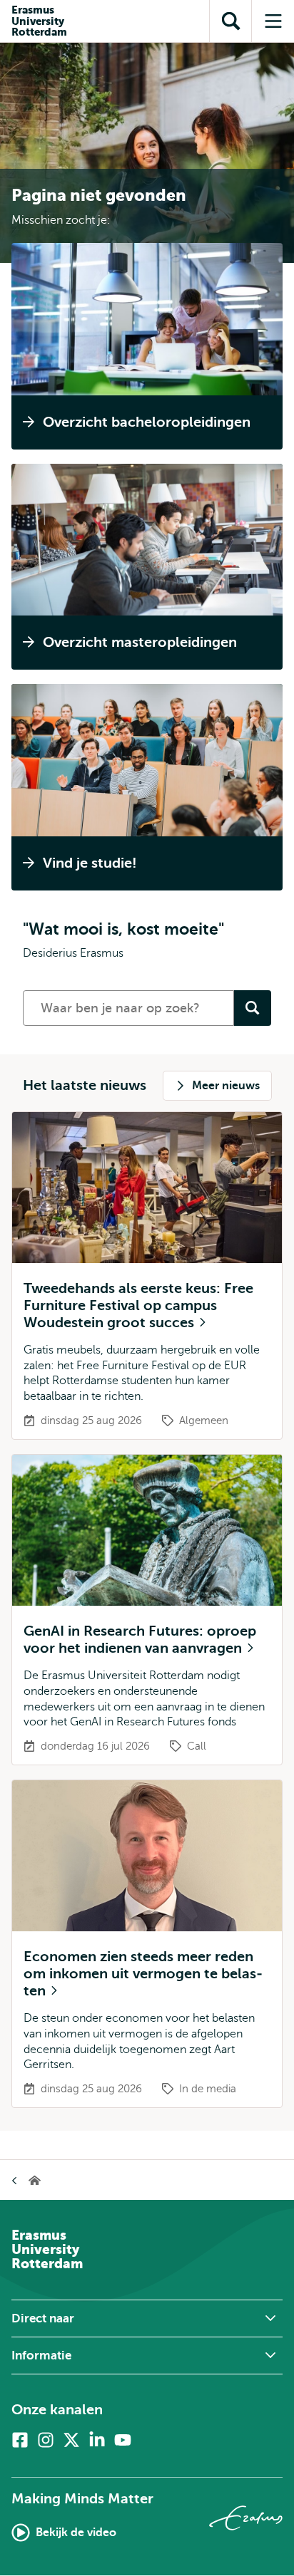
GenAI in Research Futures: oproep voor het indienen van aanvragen (140, 1640)
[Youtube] (123, 2440)
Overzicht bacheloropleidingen (147, 422)
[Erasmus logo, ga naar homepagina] (246, 2518)
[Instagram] (46, 2440)
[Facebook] (20, 2440)
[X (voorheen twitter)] (71, 2440)
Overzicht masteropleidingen (140, 642)
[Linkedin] (97, 2440)
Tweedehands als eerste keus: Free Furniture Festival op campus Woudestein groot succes (138, 1305)
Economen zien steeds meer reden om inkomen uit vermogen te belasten (143, 1974)
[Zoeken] (253, 1008)
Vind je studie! (90, 863)
